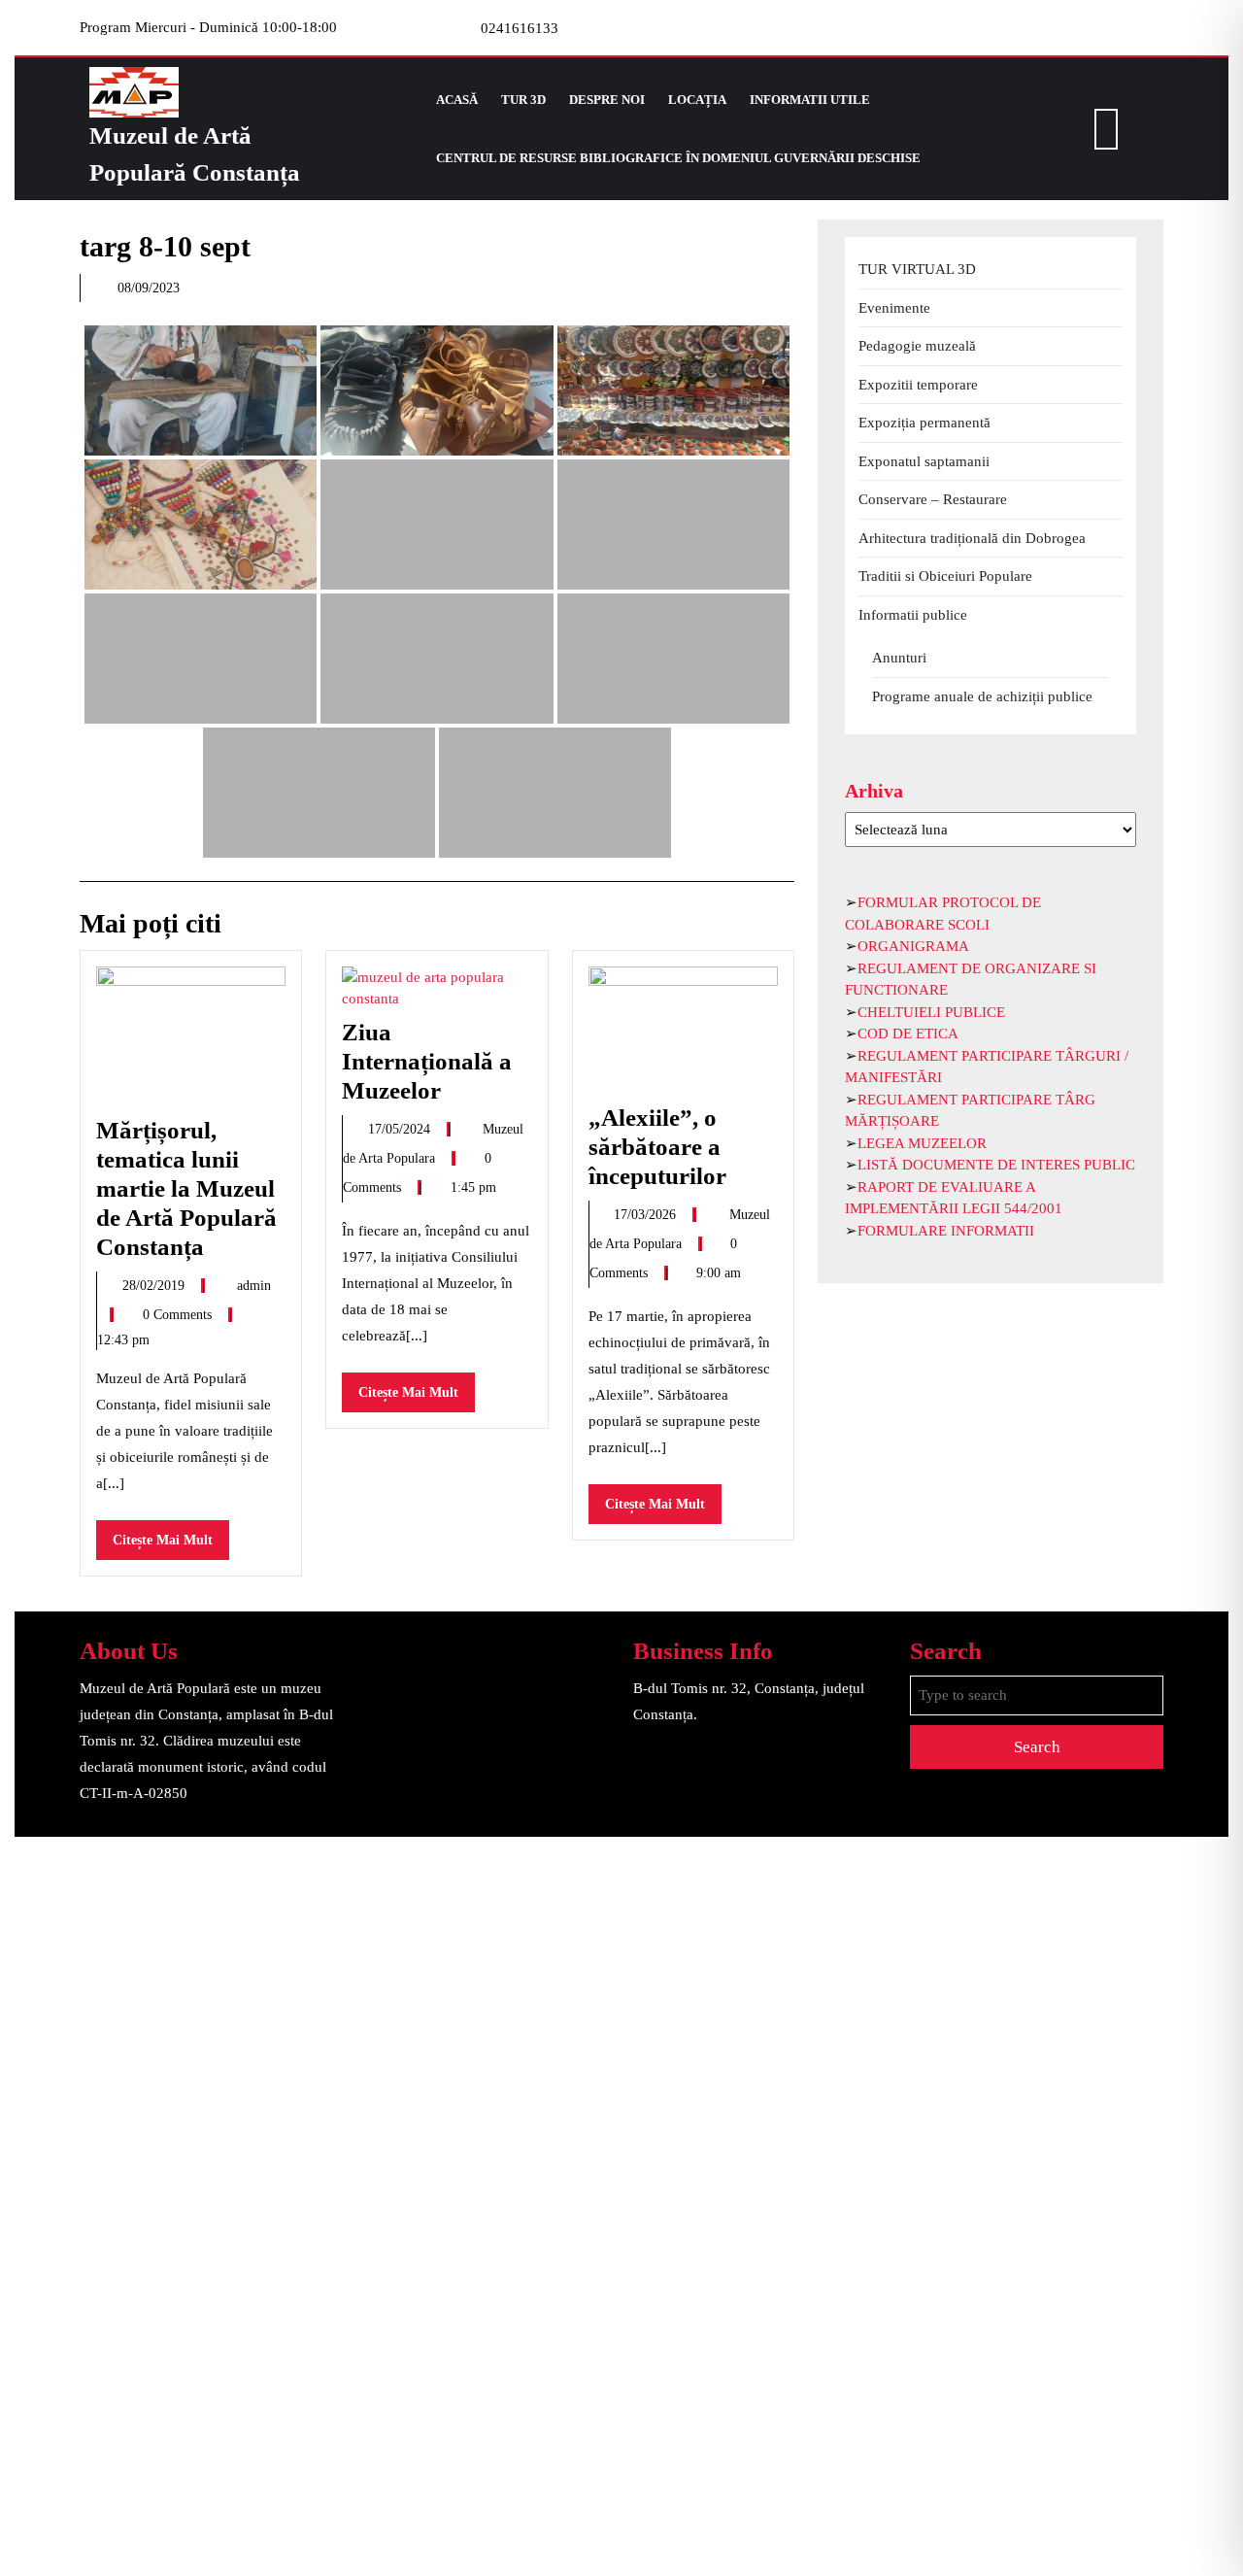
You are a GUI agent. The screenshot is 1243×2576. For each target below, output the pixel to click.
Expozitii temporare (918, 385)
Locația (697, 100)
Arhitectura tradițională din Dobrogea (972, 538)
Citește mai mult (171, 1546)
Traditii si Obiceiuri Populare (945, 576)
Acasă (457, 100)
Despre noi (607, 100)
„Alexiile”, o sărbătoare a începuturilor (657, 1147)
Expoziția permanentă (924, 423)
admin (254, 1286)
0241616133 (520, 28)
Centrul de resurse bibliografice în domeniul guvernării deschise (678, 158)
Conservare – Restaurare (933, 499)
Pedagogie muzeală (917, 346)
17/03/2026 (647, 1215)
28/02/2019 (155, 1286)
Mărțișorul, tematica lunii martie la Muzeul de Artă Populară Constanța (186, 1188)
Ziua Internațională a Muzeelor (427, 1061)
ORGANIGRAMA (913, 946)
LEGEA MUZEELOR (922, 1143)
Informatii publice (913, 615)
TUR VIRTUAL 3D (917, 269)
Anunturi (899, 658)
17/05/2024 (401, 1129)
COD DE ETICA (908, 1034)
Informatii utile (810, 100)
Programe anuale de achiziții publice (982, 696)
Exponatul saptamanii (924, 461)
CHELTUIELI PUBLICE (931, 1012)
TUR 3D (523, 100)
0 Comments (179, 1315)
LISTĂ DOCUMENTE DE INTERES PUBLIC (996, 1165)
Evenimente (894, 308)
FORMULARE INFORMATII (946, 1231)
